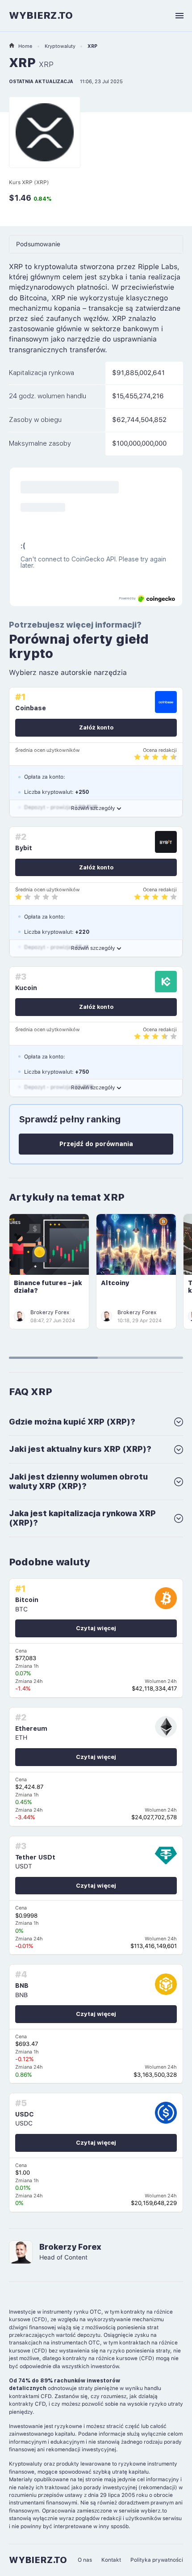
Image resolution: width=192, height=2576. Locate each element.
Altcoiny (115, 1283)
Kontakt (111, 2560)
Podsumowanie (38, 244)
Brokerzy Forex (50, 1312)
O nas (85, 2560)
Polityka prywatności (157, 2560)
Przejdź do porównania (96, 1144)
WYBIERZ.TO (41, 15)
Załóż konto (96, 727)
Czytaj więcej (96, 1628)
